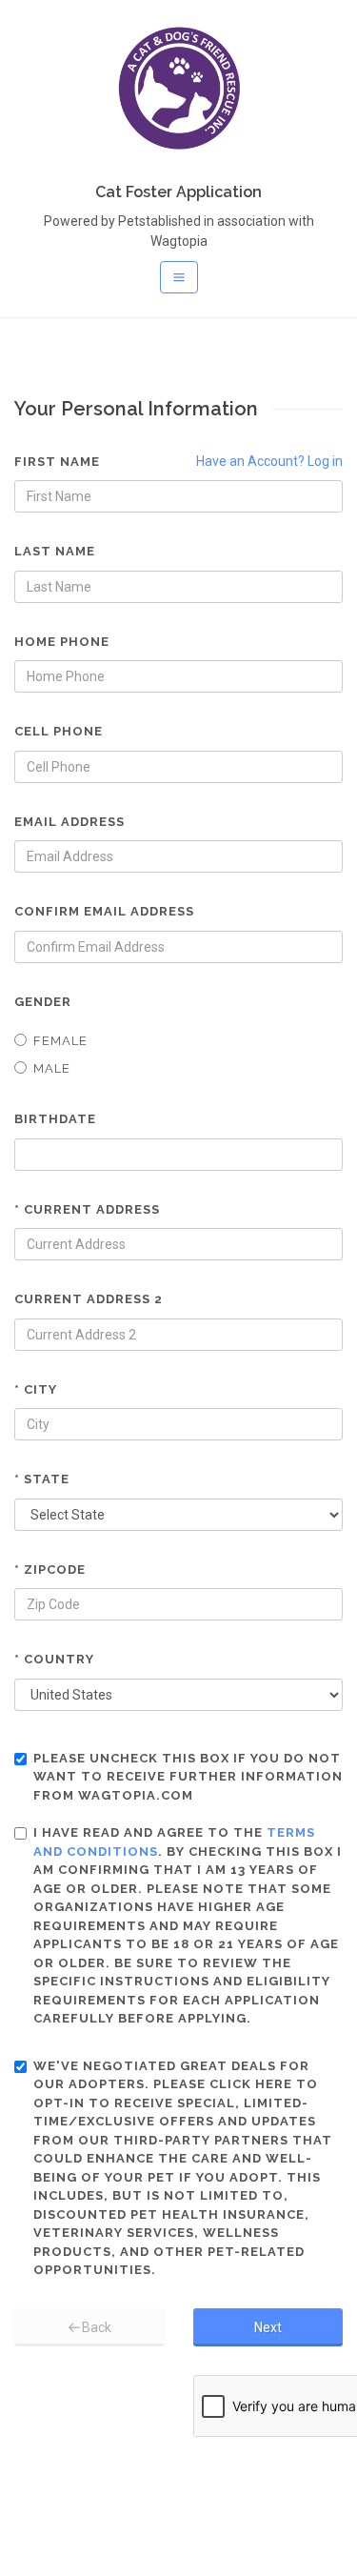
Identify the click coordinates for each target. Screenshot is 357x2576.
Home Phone (62, 642)
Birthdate (55, 1119)
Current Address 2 (89, 1299)
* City (36, 1389)
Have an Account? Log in (269, 461)
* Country (54, 1659)
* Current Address (87, 1209)
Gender (43, 1002)
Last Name (55, 551)
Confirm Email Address (104, 911)
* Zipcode (50, 1570)
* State (42, 1479)
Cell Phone (59, 731)
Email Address (69, 822)
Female (60, 1041)
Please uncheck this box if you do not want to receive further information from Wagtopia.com (188, 1777)
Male (52, 1068)
